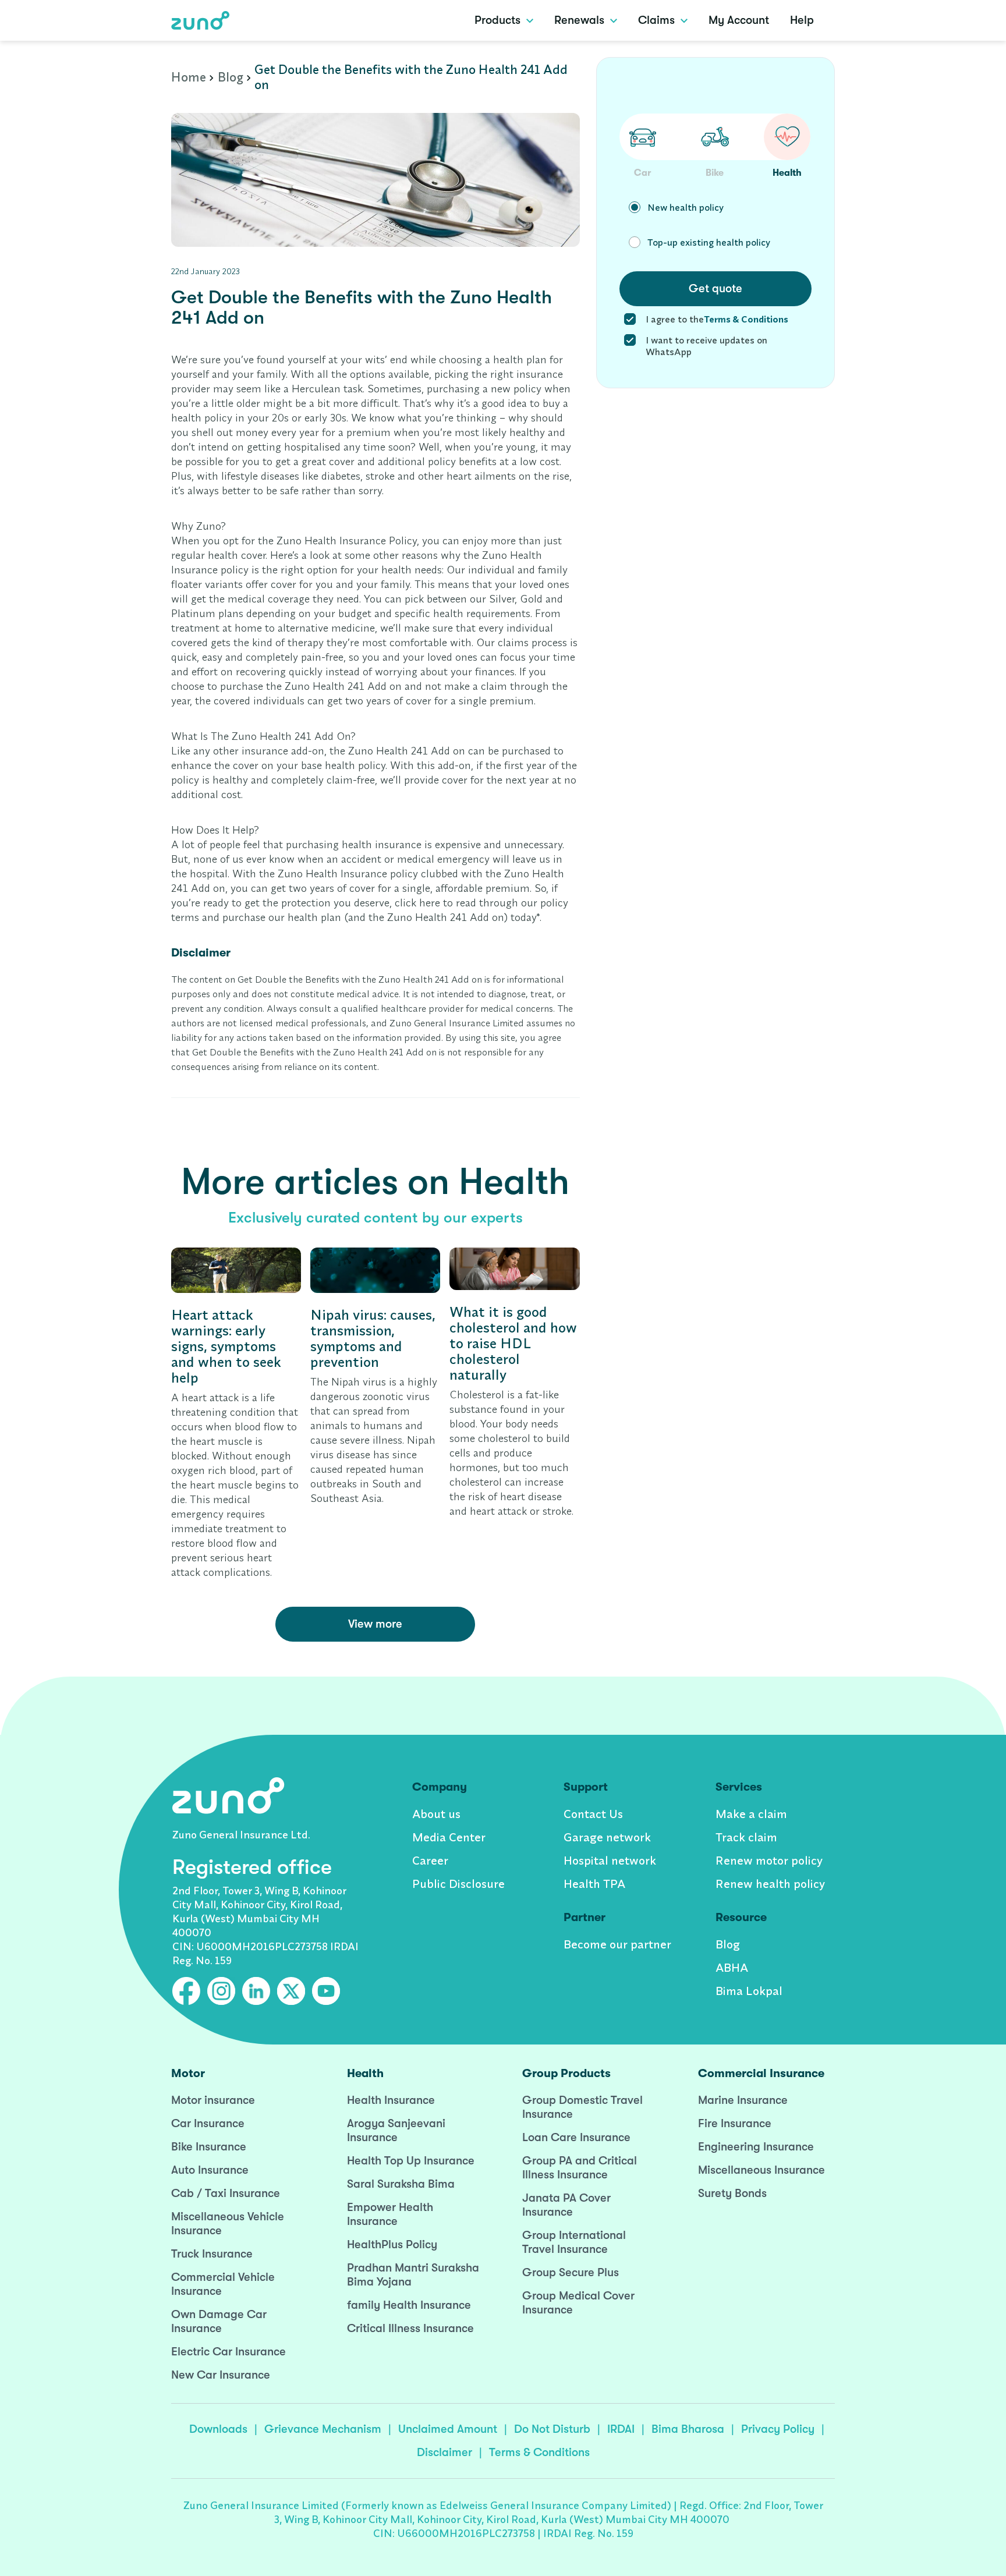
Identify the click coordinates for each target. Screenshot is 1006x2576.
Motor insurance (213, 2100)
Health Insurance (391, 2100)
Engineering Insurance (756, 2147)
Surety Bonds (732, 2193)
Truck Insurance (212, 2254)
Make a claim (751, 1814)
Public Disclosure (458, 1884)
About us (436, 1814)
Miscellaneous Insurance (761, 2170)
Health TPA (594, 1884)
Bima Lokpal (749, 1991)
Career (430, 1860)
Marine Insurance (743, 2100)
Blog (231, 77)
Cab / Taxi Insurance (226, 2193)
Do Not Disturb (552, 2429)
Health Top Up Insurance (411, 2161)
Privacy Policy (778, 2429)
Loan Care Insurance (576, 2137)
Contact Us (593, 1814)
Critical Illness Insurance (410, 2328)
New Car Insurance (221, 2375)
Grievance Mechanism (323, 2429)
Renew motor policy (769, 1860)
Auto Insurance (210, 2170)
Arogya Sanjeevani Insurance (396, 2130)
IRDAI (621, 2429)
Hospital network (610, 1860)
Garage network (607, 1837)
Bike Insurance (209, 2147)
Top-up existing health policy (709, 242)
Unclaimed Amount (448, 2429)
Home (189, 77)
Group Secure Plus (571, 2272)
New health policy (686, 207)
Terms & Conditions (539, 2452)
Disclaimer (444, 2452)
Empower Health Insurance (390, 2214)
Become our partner (617, 1944)
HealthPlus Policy (392, 2244)
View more (375, 1624)
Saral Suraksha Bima (401, 2184)
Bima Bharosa (688, 2429)
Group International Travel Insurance (574, 2242)
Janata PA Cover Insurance (566, 2205)
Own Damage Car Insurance (219, 2321)
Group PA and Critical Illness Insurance (580, 2168)
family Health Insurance (409, 2305)
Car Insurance (208, 2123)
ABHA (732, 1967)
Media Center (449, 1837)
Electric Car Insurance (229, 2352)
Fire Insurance (735, 2123)
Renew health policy (770, 1884)
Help (802, 20)
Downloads (218, 2429)
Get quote (715, 288)
